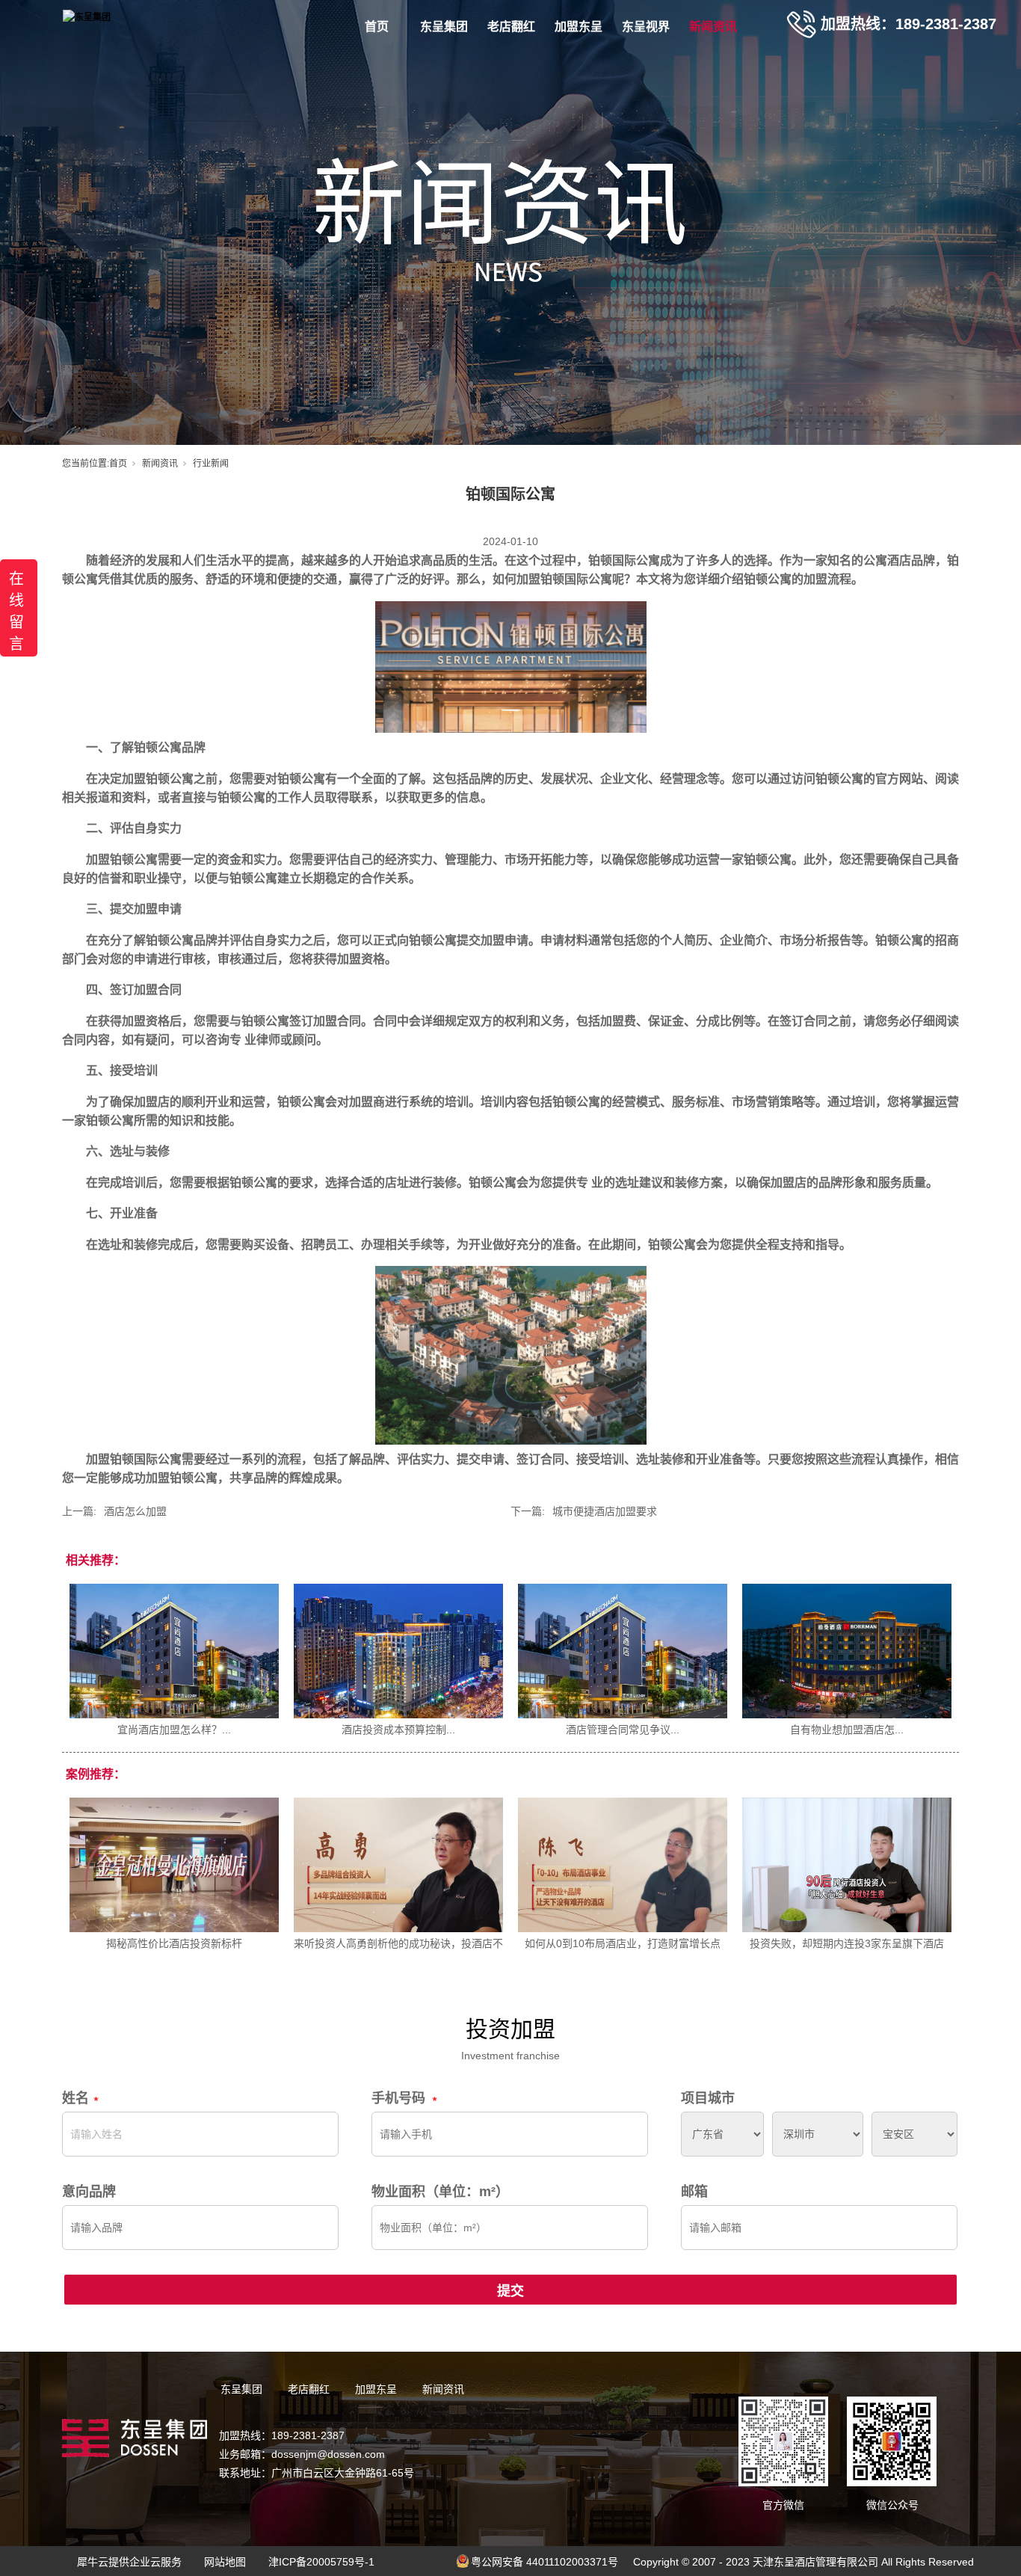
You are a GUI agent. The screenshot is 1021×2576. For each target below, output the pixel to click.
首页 (377, 27)
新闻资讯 (713, 27)
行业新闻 (211, 464)
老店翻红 (511, 27)
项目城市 (708, 2098)
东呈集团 (444, 27)
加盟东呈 (579, 27)
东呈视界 (646, 27)
